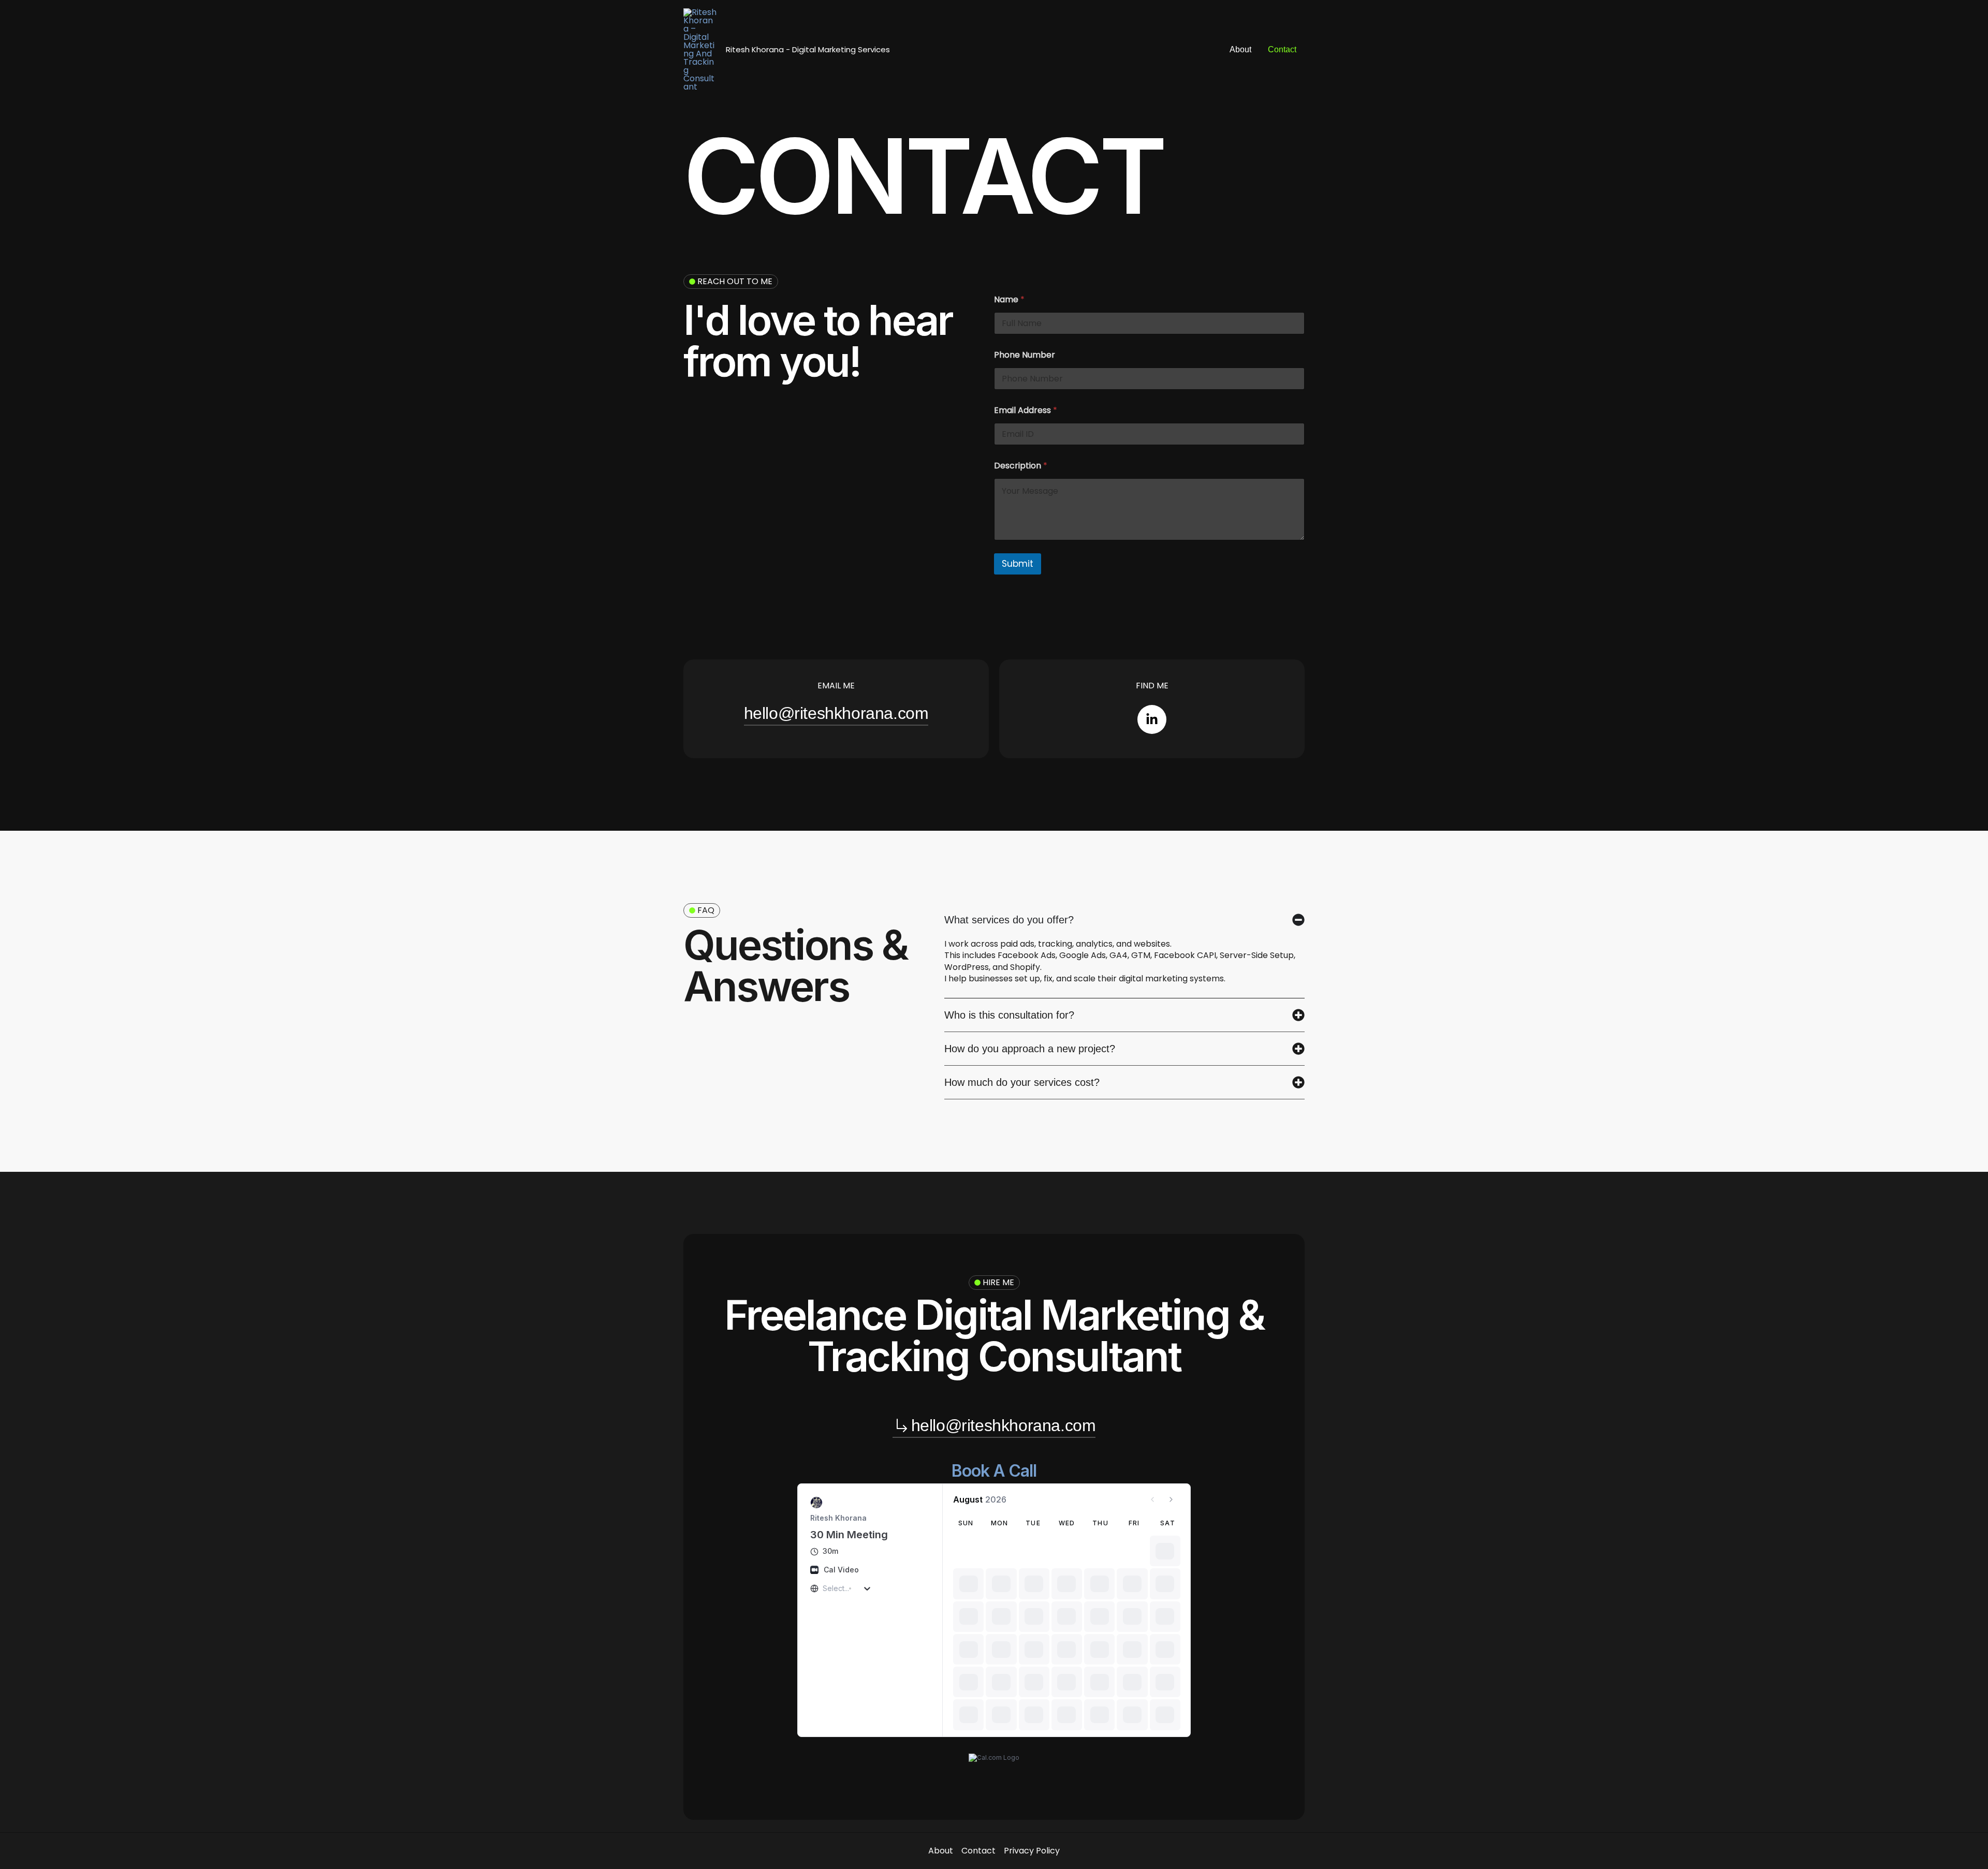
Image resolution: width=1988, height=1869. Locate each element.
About (1240, 49)
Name (1009, 299)
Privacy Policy (1032, 1851)
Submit (1018, 564)
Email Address (1026, 410)
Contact (1282, 49)
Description (1021, 466)
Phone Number (1025, 355)
